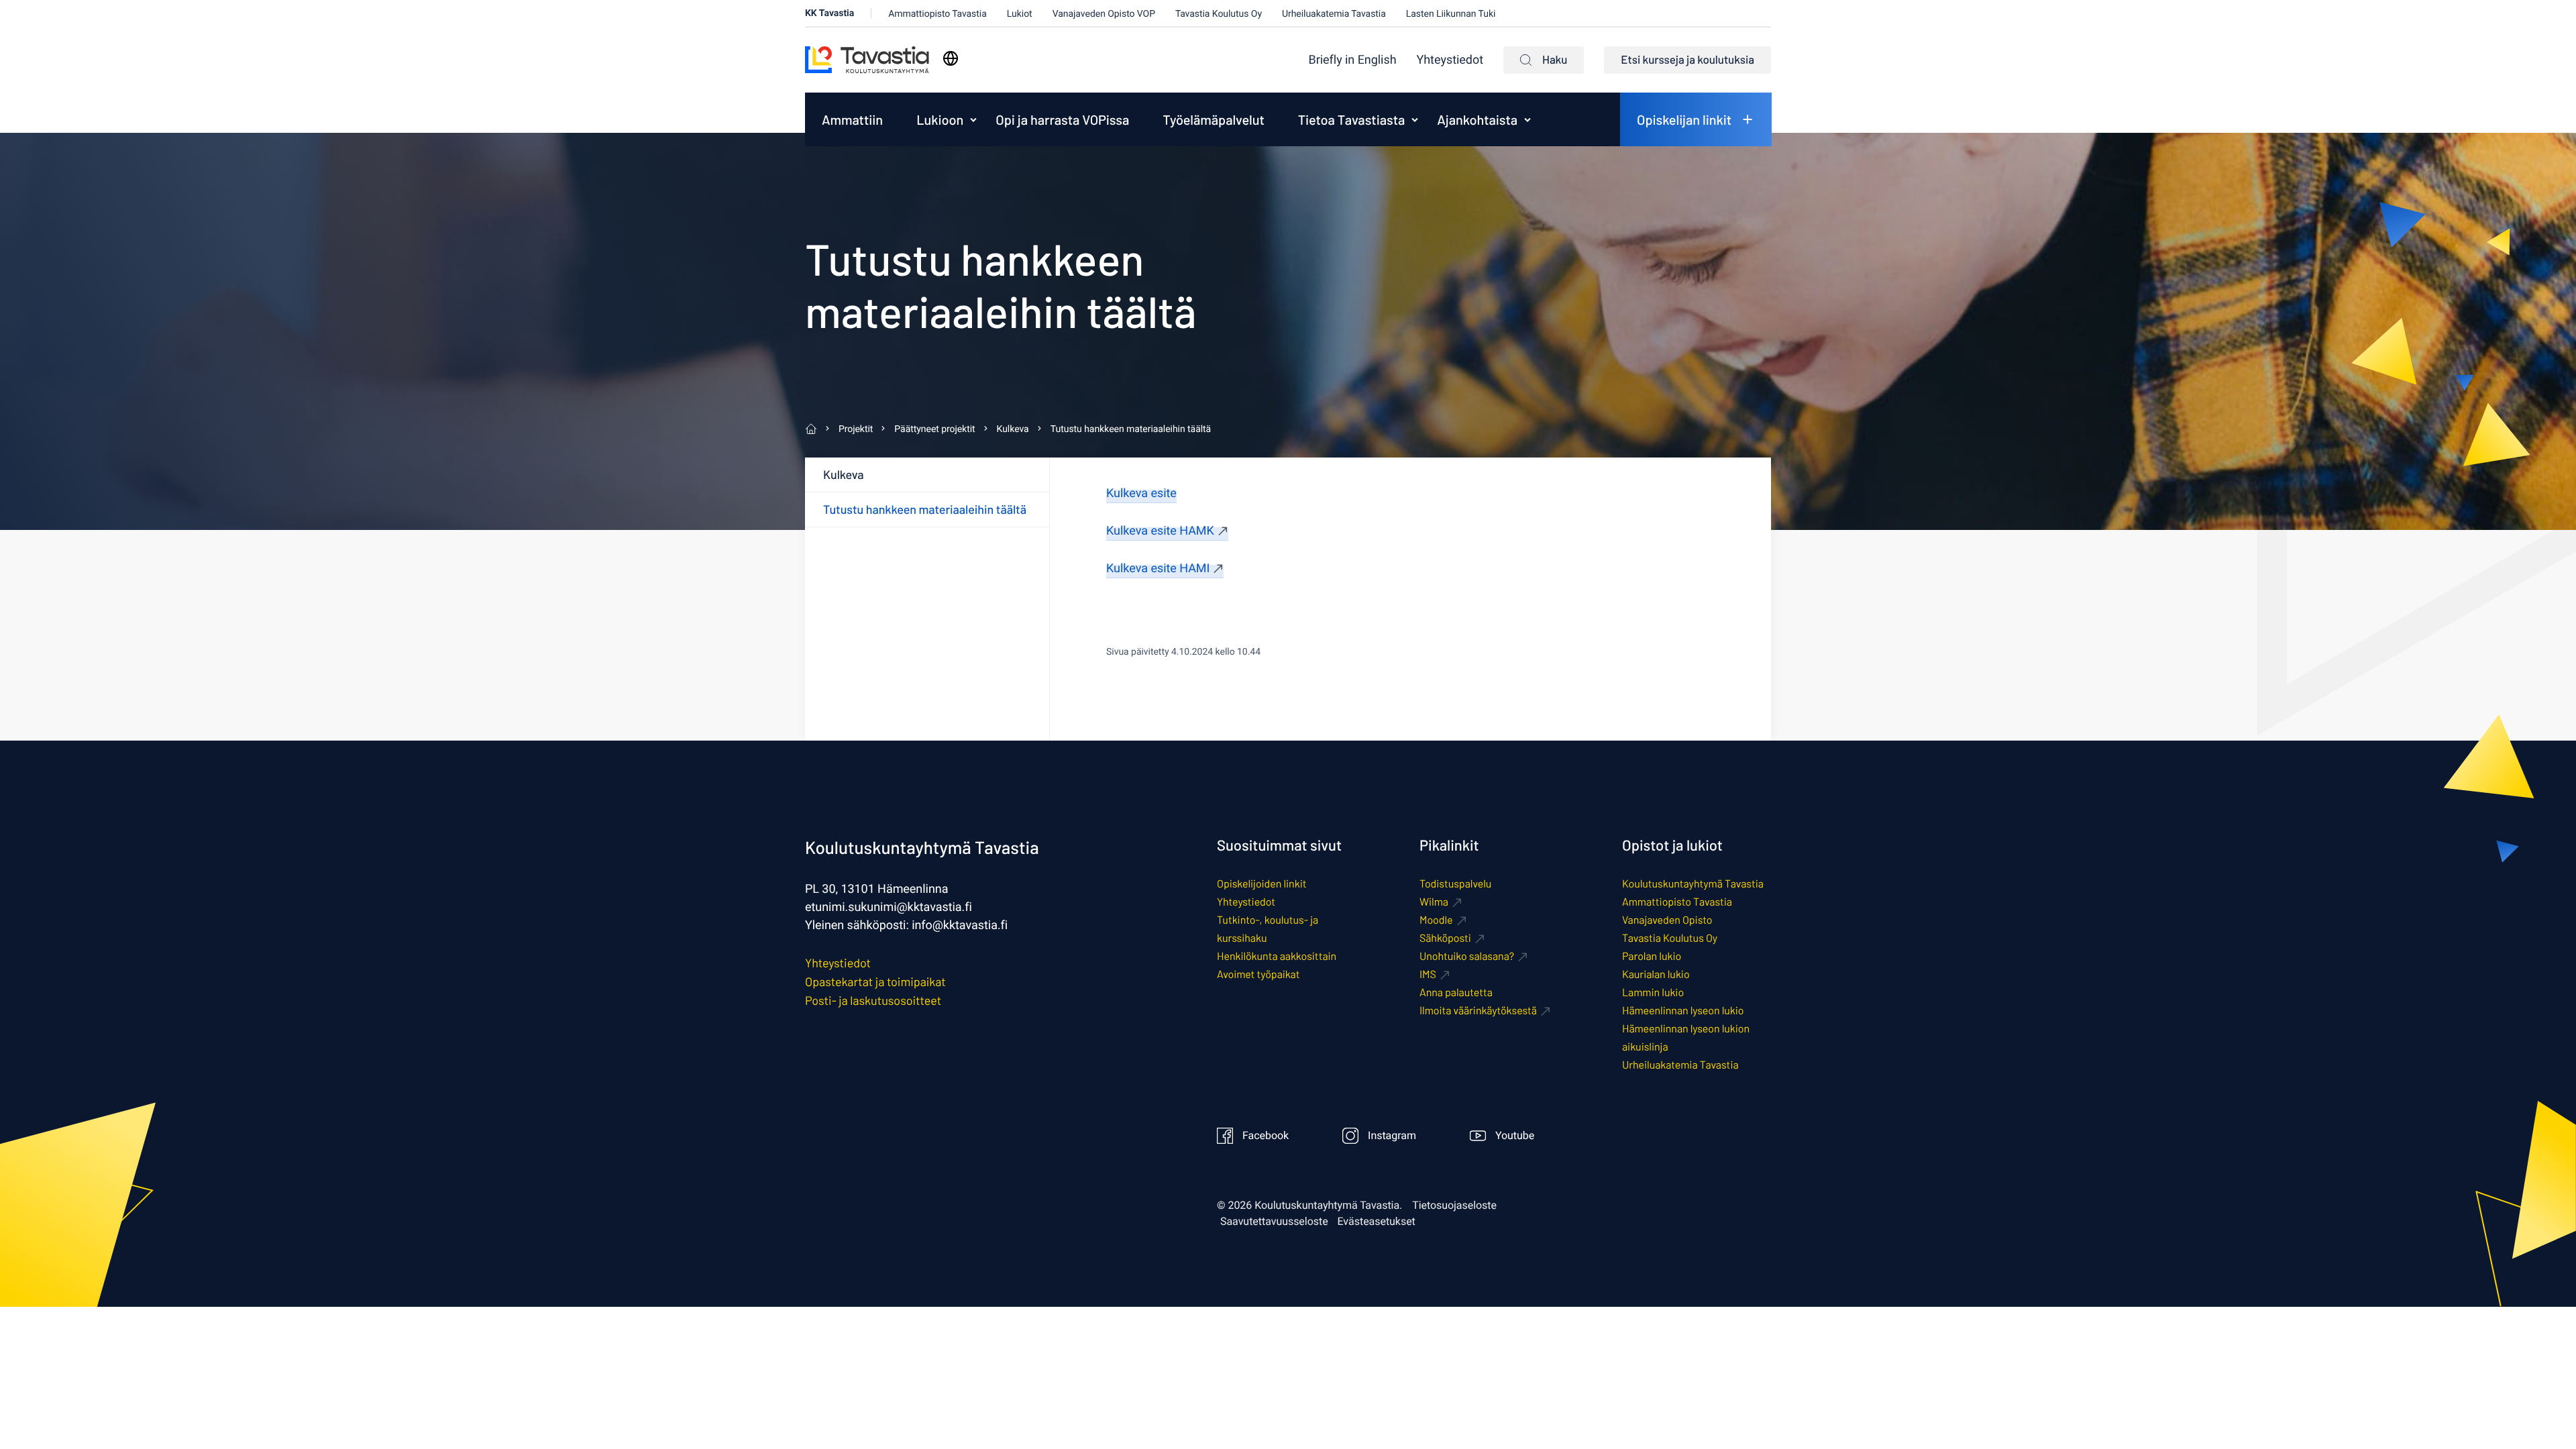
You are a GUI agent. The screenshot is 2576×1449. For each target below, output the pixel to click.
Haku (1555, 60)
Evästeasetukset (1377, 1222)
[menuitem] (1353, 60)
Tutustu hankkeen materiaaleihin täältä (925, 509)
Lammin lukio (1653, 992)
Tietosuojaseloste (1454, 1205)
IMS (1428, 974)
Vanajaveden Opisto (1667, 920)
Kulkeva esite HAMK (1160, 531)
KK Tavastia (829, 13)
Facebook (1266, 1136)
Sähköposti (1445, 938)
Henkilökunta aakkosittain (1277, 956)
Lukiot (1020, 14)
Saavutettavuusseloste (1274, 1222)
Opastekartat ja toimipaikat (875, 981)
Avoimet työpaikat (1258, 974)
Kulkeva (843, 474)
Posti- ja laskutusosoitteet (873, 1000)
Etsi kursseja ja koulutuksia (1687, 60)
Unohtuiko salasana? (1467, 956)
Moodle (1436, 920)
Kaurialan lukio (1656, 974)
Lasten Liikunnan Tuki (1451, 14)
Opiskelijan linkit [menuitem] (1684, 119)
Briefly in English (1353, 60)
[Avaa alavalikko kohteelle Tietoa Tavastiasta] (1415, 119)
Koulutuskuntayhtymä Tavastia (1693, 884)
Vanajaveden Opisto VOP (1104, 14)
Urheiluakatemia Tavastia (1334, 14)
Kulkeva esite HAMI (1158, 569)
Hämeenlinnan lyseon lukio (1683, 1011)
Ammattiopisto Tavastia (937, 14)
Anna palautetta (1456, 992)
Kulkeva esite (1141, 493)
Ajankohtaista (1477, 119)
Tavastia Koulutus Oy (1219, 14)
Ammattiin (852, 119)
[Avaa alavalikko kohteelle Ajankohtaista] (1527, 119)
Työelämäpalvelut (1213, 119)
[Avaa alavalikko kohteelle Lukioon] (973, 119)
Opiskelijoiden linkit (1262, 884)
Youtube (1515, 1136)
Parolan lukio (1652, 956)
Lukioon (940, 119)
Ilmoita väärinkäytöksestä (1478, 1011)
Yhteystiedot (1450, 60)
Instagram (1392, 1136)
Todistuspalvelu (1455, 884)
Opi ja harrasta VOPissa (1062, 119)
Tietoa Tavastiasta (1352, 119)
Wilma (1434, 902)
